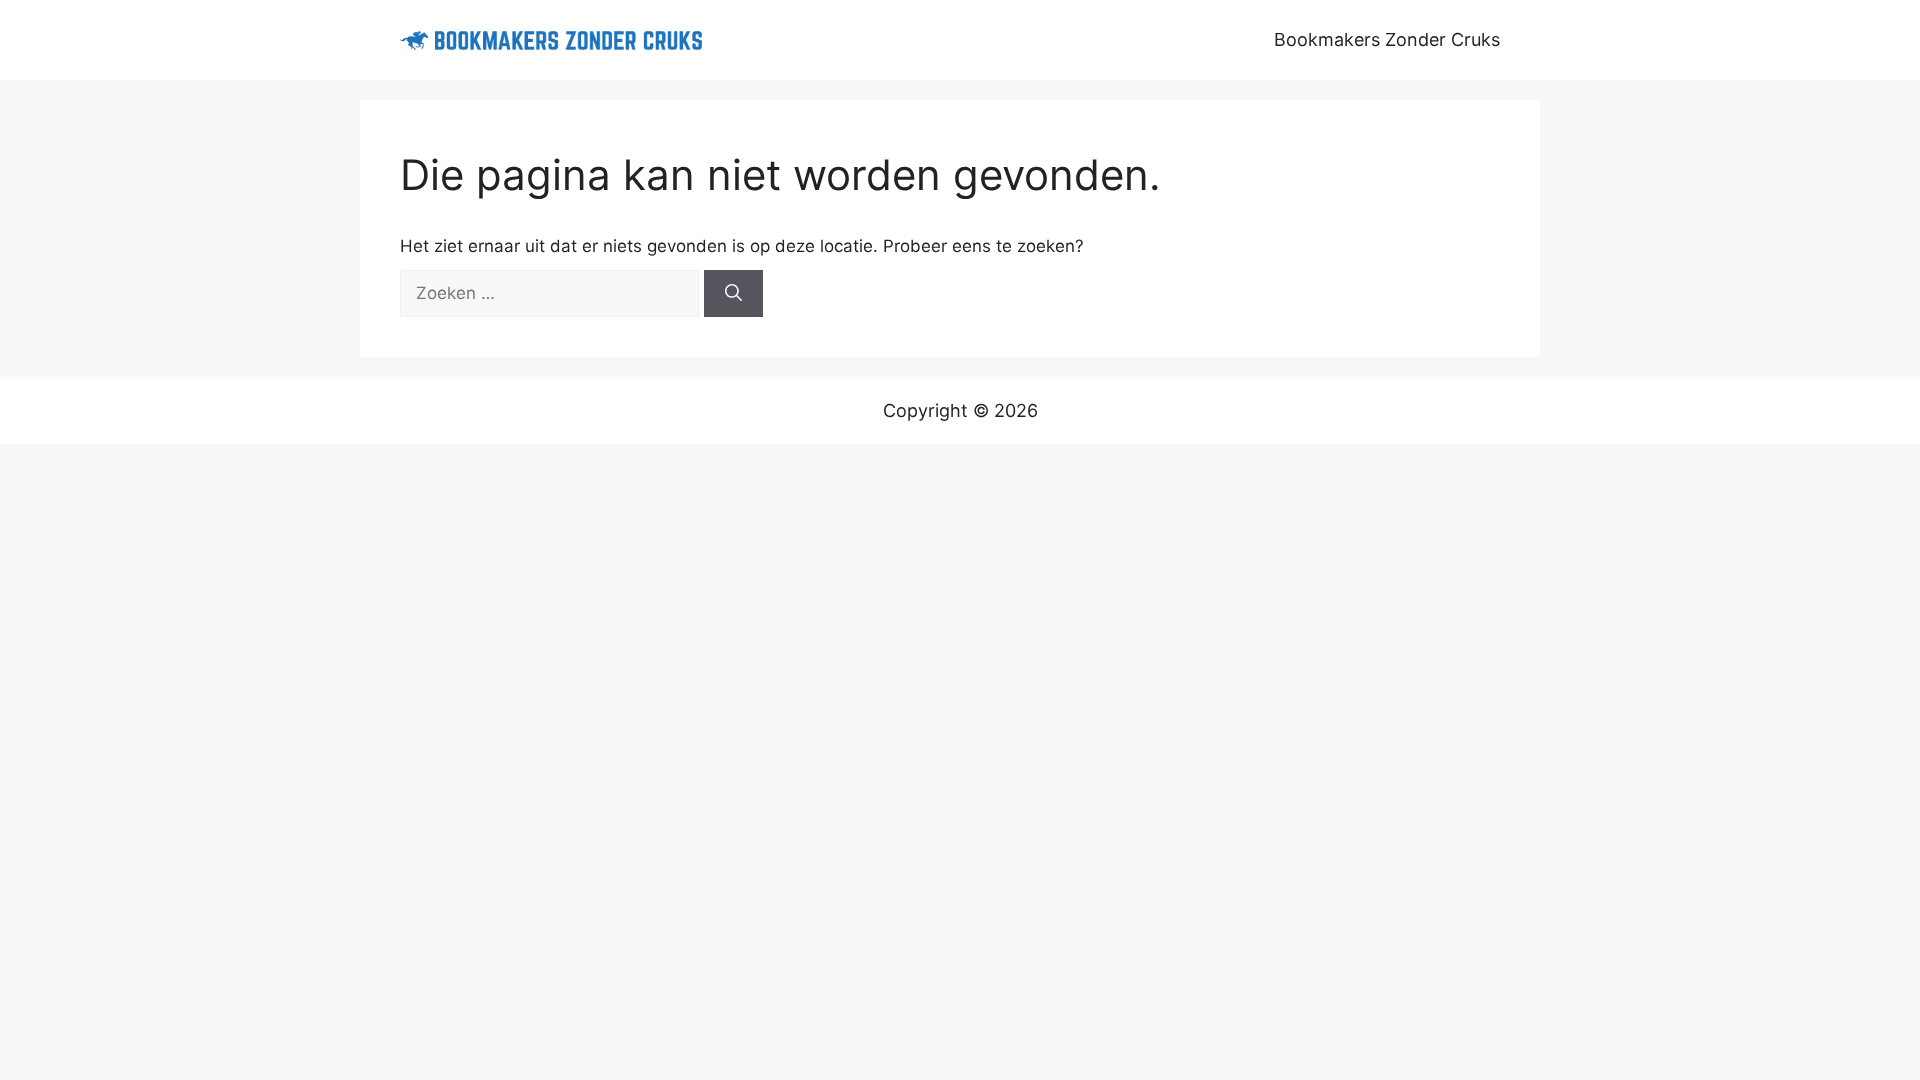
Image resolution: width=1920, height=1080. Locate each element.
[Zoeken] (733, 294)
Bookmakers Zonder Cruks (1387, 39)
